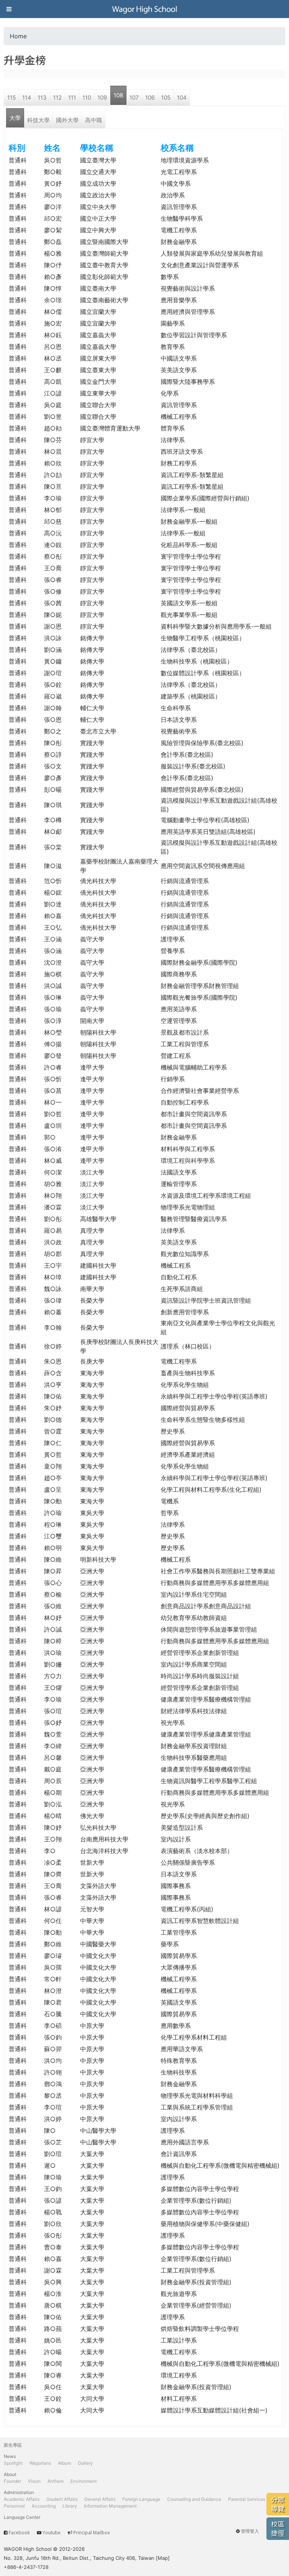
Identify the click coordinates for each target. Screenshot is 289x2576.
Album (65, 2463)
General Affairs (100, 2499)
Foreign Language (141, 2499)
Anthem (56, 2481)
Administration (19, 2492)
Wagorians (40, 2463)
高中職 (94, 120)
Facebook (19, 2533)
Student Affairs (62, 2499)
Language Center (22, 2517)
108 (118, 95)
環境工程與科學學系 (188, 1161)
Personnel (14, 2506)
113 (42, 98)
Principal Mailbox (92, 2533)
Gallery (85, 2463)
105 (166, 98)
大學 (15, 118)
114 (27, 98)
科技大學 (38, 120)
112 (57, 98)
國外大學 (67, 120)
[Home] (144, 9)
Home (18, 36)
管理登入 (250, 2531)
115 (11, 98)
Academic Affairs (22, 2499)
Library (70, 2506)
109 (102, 98)
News (10, 2456)
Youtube (52, 2533)
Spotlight (13, 2463)
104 (182, 98)
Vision (34, 2481)
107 (134, 98)
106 (150, 98)
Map (163, 2558)
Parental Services (247, 2499)
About (10, 2474)
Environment (84, 2481)
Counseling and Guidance (194, 2499)
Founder (12, 2481)
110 (87, 98)
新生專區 (13, 2445)
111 (72, 98)
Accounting (44, 2506)
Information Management (110, 2506)
